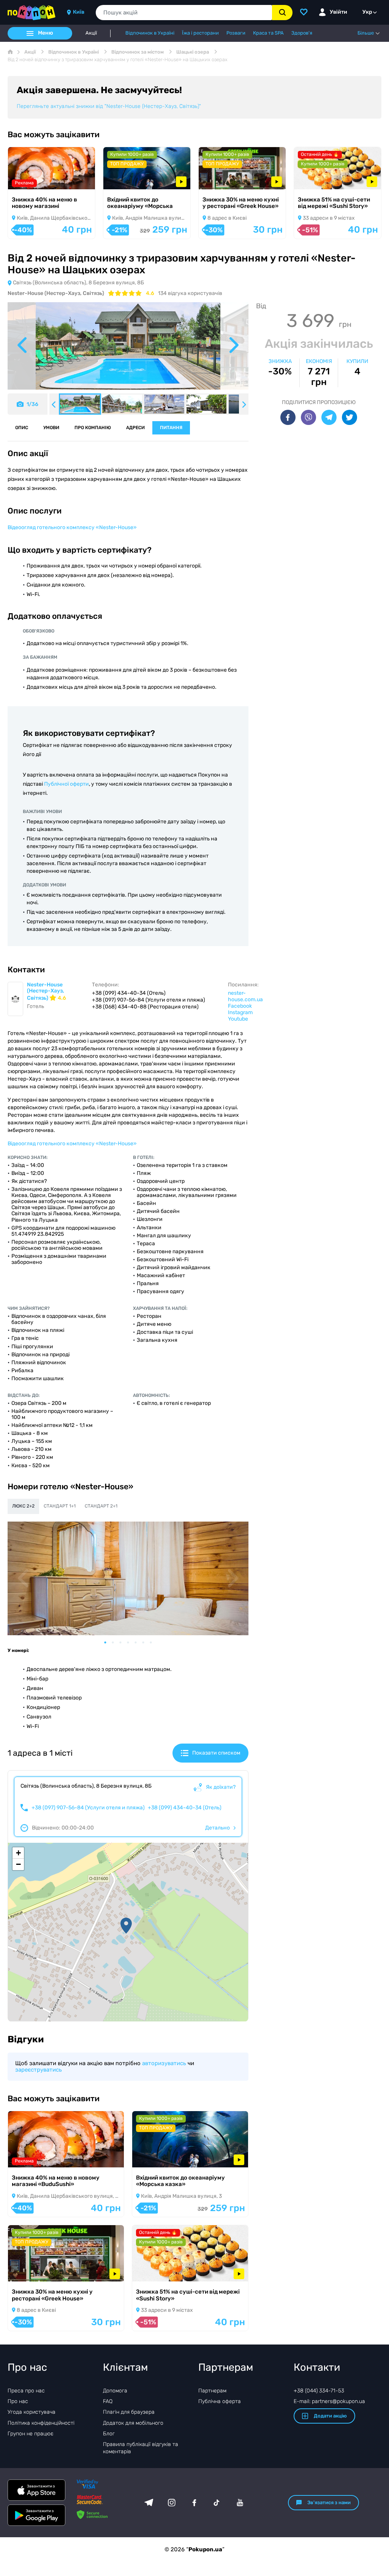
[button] (126, 1926)
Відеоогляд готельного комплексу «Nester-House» (72, 527)
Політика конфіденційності (41, 2423)
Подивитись (35, 179)
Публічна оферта (220, 2401)
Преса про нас (26, 2391)
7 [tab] (155, 1642)
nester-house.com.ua (245, 996)
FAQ (108, 2401)
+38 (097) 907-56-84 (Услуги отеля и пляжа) (88, 1808)
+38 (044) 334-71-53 (319, 2391)
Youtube (238, 1019)
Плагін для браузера (129, 2412)
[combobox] (184, 13)
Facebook (240, 1006)
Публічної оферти (66, 784)
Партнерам (212, 2391)
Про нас (18, 2401)
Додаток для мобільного (133, 2423)
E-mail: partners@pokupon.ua (329, 2401)
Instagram (240, 1012)
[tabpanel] (128, 1578)
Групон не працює (31, 2434)
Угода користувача (32, 2412)
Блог (109, 2434)
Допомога (115, 2391)
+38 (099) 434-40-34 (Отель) (185, 1808)
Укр (367, 12)
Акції (91, 33)
